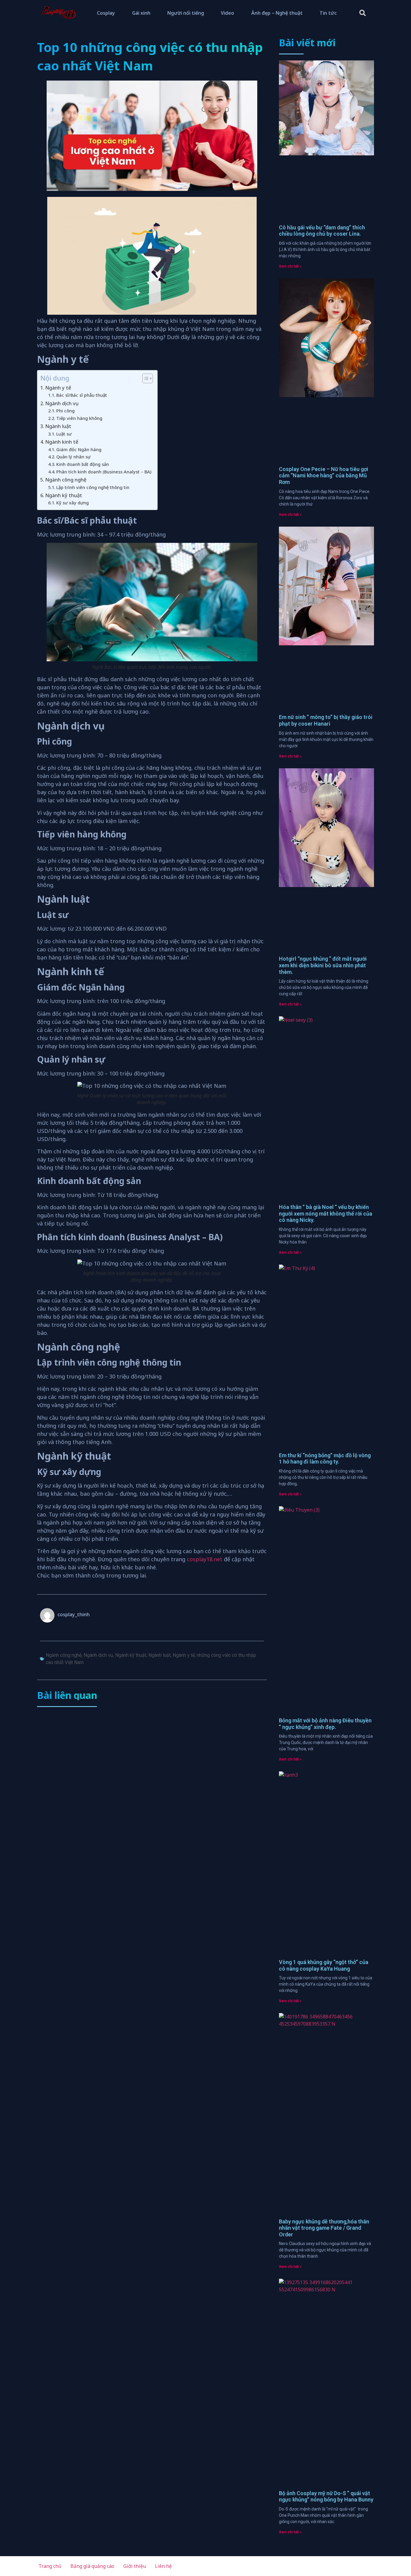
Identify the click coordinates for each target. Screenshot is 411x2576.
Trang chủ (50, 2566)
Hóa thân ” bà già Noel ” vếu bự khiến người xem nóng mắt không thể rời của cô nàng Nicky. (326, 1213)
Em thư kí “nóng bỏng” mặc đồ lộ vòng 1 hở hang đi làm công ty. (325, 1459)
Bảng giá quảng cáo (92, 2566)
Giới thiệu (135, 2566)
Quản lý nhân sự (73, 457)
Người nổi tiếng (186, 13)
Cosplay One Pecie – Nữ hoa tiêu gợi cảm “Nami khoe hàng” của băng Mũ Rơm (324, 476)
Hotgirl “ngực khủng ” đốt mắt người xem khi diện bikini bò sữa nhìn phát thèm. (323, 965)
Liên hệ (163, 2566)
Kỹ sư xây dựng (73, 503)
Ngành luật (58, 426)
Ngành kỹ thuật (64, 495)
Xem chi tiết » (290, 266)
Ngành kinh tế (62, 442)
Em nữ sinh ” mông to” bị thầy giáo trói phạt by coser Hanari (326, 720)
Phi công (65, 411)
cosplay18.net (205, 1559)
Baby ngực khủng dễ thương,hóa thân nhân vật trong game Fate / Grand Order (324, 2228)
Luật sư (64, 434)
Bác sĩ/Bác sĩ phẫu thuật (82, 395)
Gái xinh (141, 13)
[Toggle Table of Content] (145, 378)
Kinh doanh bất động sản (83, 464)
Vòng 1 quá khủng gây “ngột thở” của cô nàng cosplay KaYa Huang (324, 1965)
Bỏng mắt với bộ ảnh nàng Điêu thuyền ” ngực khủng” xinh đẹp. (325, 1724)
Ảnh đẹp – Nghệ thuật (277, 13)
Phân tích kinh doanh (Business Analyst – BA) (104, 472)
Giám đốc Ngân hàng (79, 449)
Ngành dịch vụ (62, 403)
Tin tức (328, 13)
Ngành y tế (58, 388)
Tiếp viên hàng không (79, 418)
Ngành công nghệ (66, 480)
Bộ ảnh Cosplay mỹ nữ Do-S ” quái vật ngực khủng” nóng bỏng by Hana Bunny (326, 2496)
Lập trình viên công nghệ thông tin (93, 487)
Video (227, 13)
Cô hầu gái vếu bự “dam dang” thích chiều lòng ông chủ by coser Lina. (322, 231)
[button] (363, 13)
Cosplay (106, 13)
